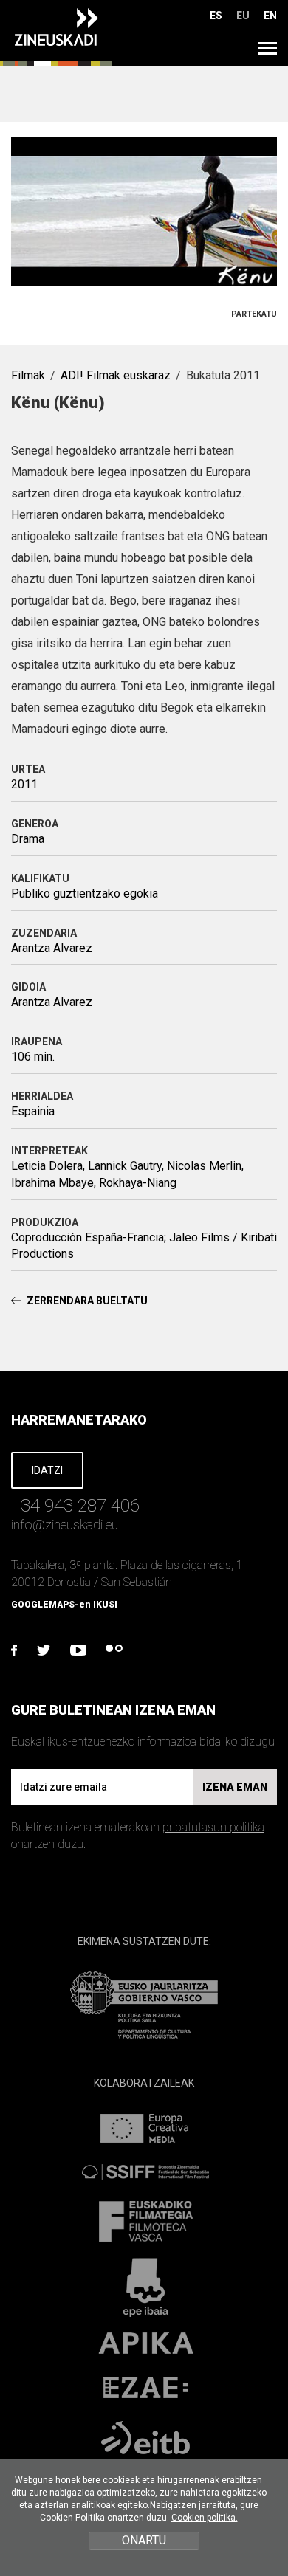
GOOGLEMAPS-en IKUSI (64, 1605)
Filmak (28, 375)
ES (216, 16)
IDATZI (47, 1470)
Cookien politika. (205, 2518)
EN (270, 16)
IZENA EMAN (235, 1787)
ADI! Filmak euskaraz (116, 375)
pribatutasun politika (213, 1827)
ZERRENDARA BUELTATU (87, 1301)
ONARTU (144, 2540)
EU (243, 16)
